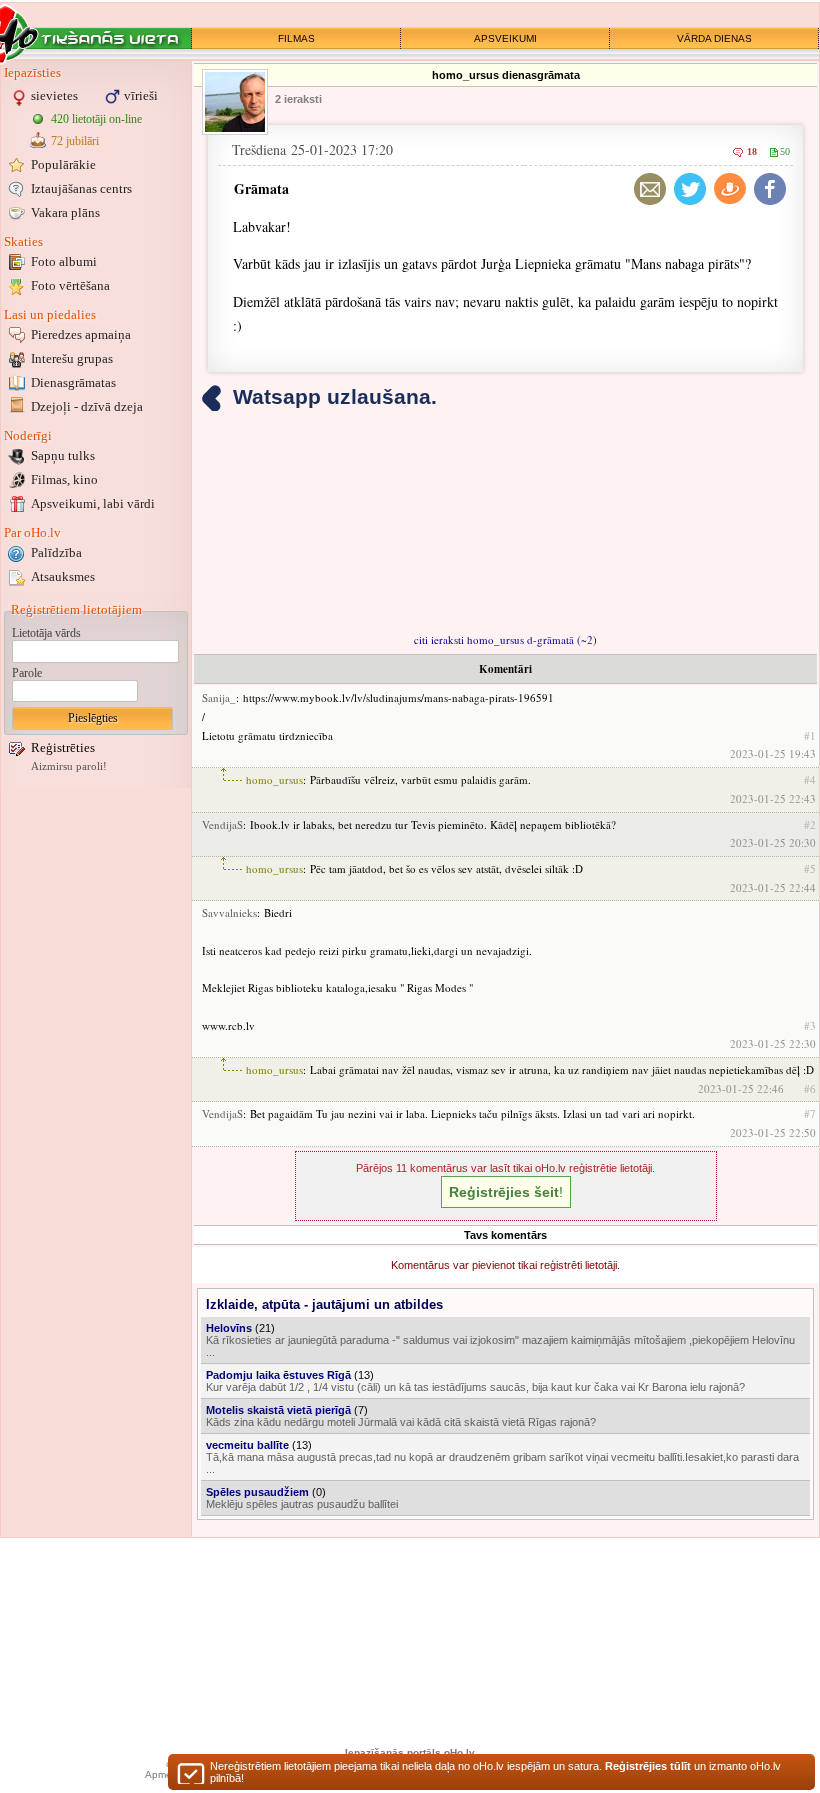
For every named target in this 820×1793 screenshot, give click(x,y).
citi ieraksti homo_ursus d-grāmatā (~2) (505, 639)
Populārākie (63, 164)
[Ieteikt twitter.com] (690, 189)
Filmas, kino (64, 479)
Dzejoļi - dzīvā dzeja (87, 406)
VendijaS (222, 824)
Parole (27, 673)
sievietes (54, 95)
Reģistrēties (63, 747)
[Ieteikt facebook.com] (770, 189)
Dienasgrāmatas (73, 382)
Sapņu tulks (63, 455)
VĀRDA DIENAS (714, 38)
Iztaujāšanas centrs (81, 188)
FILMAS (296, 38)
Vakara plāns (65, 212)
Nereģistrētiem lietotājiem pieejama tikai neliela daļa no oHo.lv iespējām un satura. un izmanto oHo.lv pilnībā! (495, 1772)
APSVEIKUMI (505, 38)
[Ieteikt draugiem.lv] (730, 189)
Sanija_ (219, 697)
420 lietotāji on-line (96, 119)
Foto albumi (64, 261)
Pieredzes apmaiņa (81, 334)
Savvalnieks (229, 912)
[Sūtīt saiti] (650, 189)
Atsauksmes (63, 576)
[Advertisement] (96, 1093)
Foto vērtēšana (70, 285)
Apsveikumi (93, 503)
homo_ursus (274, 779)
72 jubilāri (75, 141)
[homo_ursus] (235, 102)
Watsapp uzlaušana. (335, 396)
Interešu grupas (72, 358)
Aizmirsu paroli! (69, 766)
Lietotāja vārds (46, 633)
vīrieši (141, 95)
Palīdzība (56, 552)
